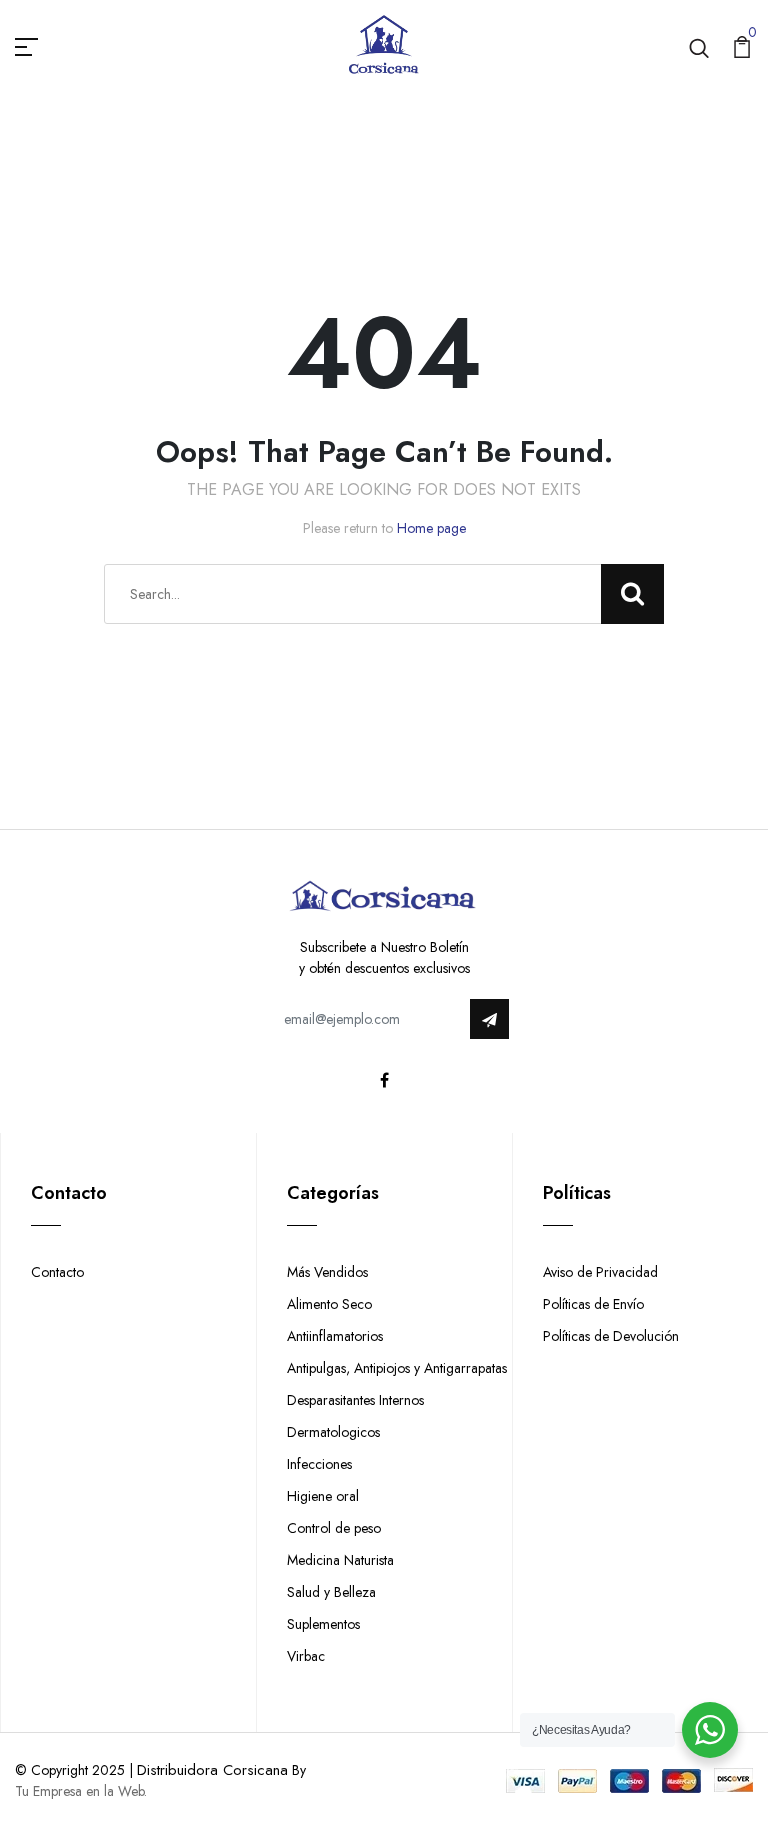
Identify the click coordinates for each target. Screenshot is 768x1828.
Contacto (57, 1272)
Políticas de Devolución (611, 1336)
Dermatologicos (333, 1432)
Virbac (306, 1656)
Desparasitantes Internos (355, 1400)
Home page (431, 528)
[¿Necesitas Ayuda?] (710, 1730)
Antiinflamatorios (335, 1336)
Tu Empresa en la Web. (81, 1791)
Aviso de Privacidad (600, 1272)
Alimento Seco (329, 1304)
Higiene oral (323, 1496)
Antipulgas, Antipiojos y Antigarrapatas (397, 1368)
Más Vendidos (327, 1272)
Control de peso (334, 1528)
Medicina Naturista (340, 1560)
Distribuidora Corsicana (212, 1770)
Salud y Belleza (331, 1592)
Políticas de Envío (593, 1304)
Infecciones (319, 1464)
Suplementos (323, 1624)
